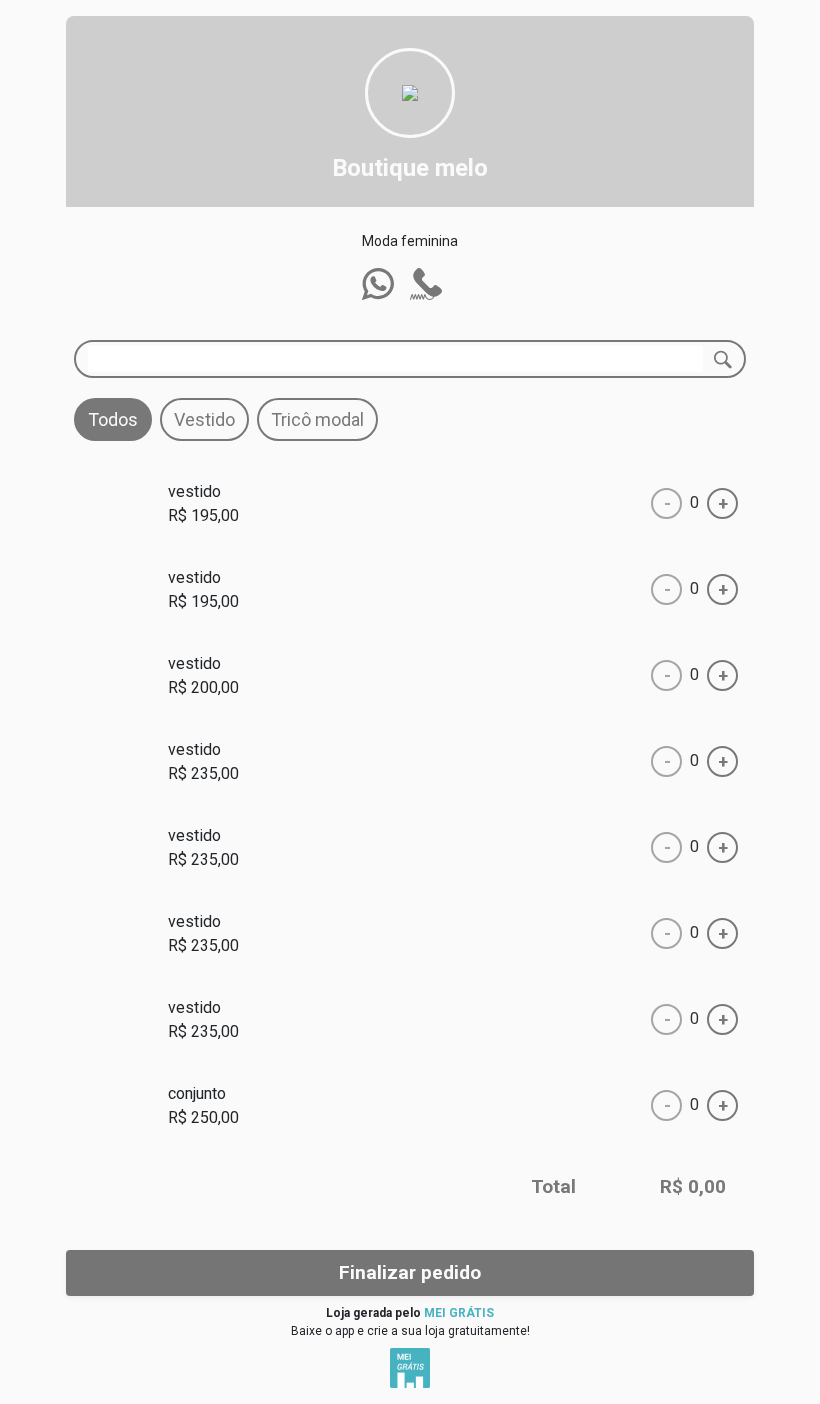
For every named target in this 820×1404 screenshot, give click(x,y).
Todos (113, 419)
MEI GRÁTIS (459, 1313)
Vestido (204, 419)
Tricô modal (317, 419)
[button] (378, 284)
